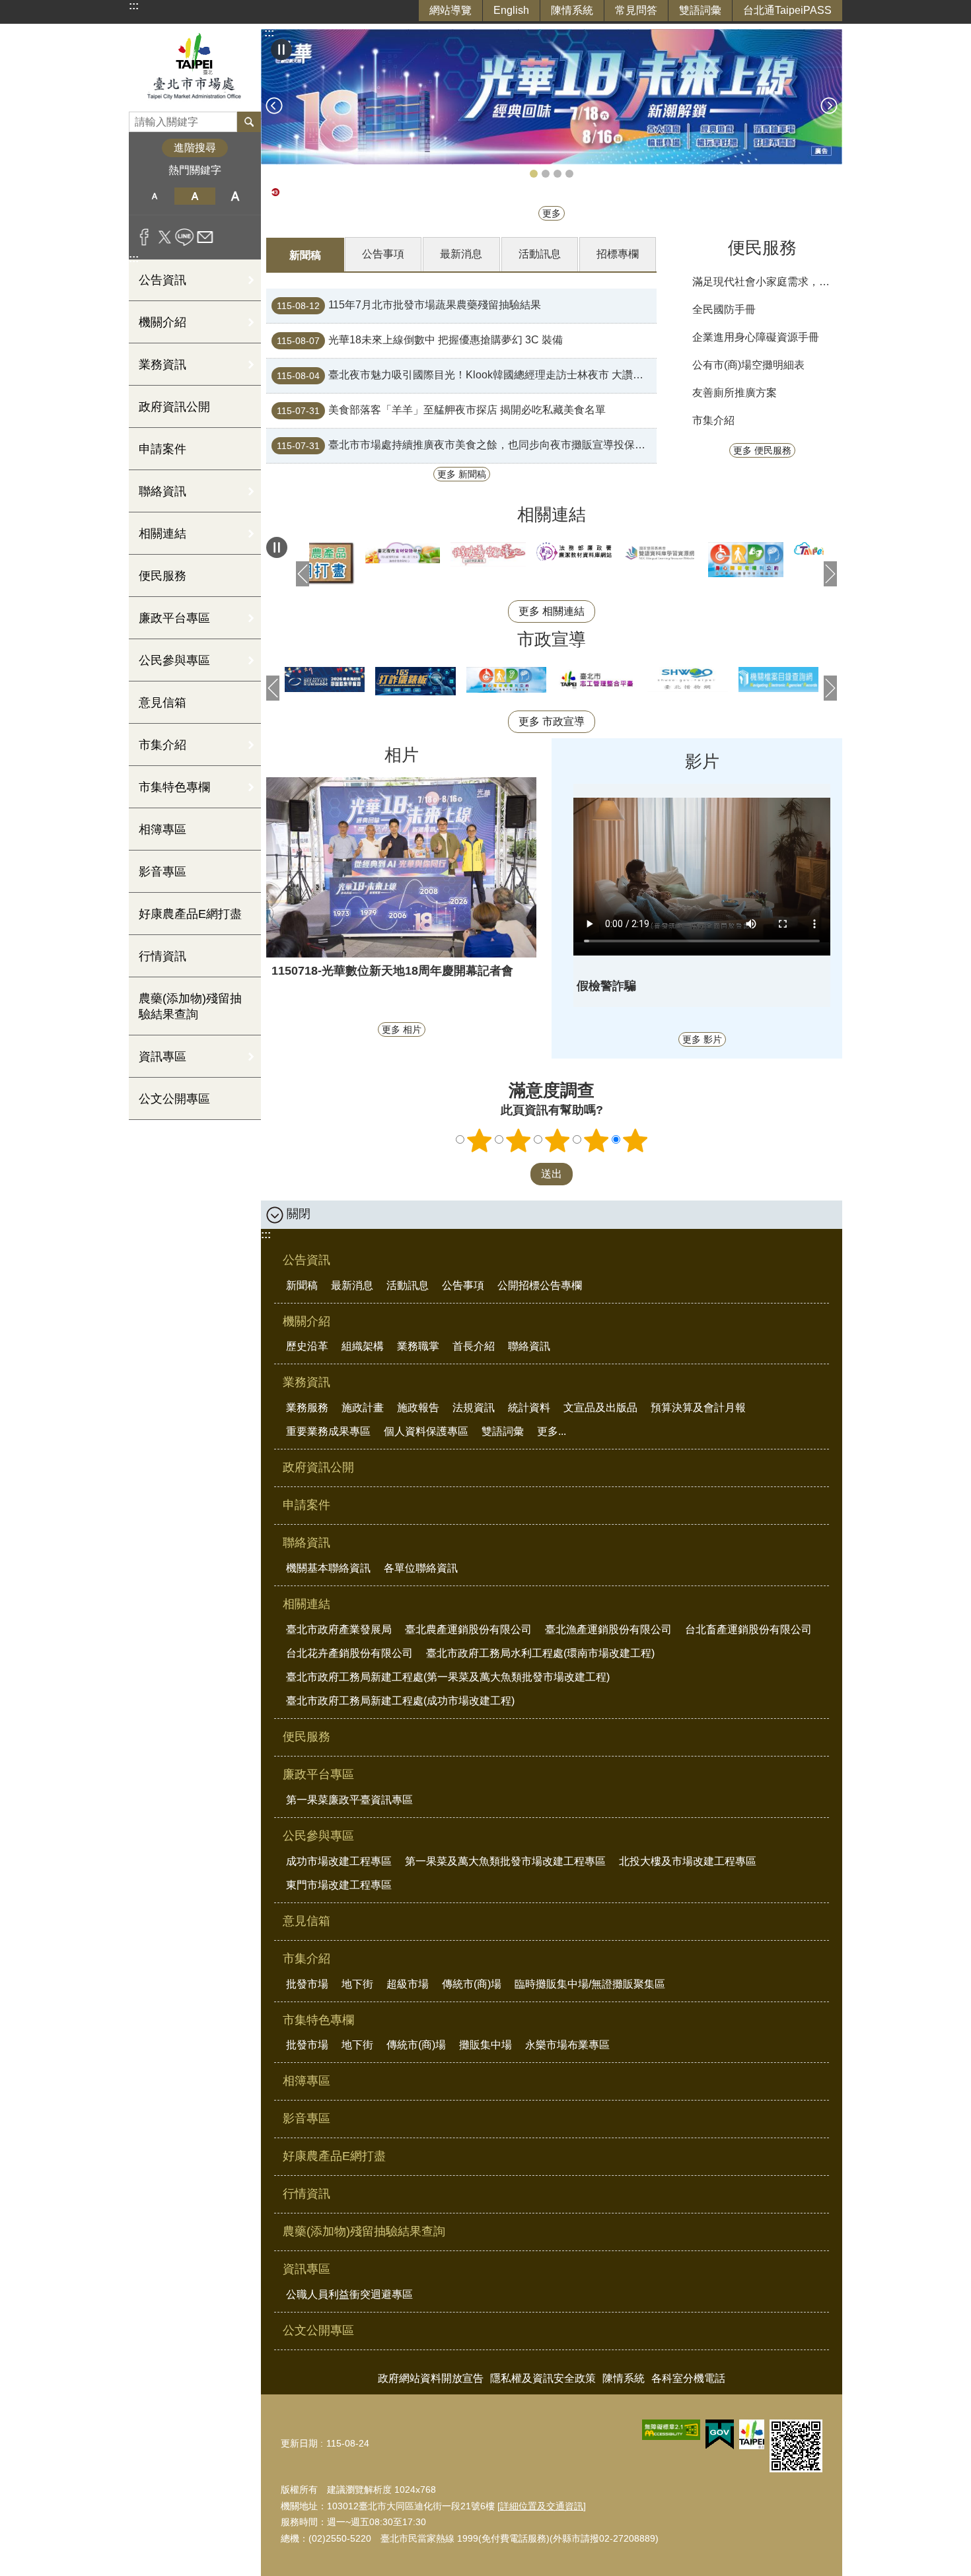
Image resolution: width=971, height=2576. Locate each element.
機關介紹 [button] (162, 322)
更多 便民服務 (762, 450)
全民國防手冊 (724, 309)
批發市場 (307, 1984)
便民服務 (162, 576)
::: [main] (269, 33)
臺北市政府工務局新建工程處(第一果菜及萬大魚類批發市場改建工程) (448, 1677)
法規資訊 (474, 1408)
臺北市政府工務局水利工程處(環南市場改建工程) (540, 1653)
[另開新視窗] (438, 553)
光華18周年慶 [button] (534, 174)
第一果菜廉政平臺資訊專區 (349, 1800)
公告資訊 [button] (162, 280)
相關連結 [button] (162, 534)
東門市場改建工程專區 (339, 1885)
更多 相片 (402, 1029)
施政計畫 (363, 1408)
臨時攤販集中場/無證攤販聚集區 (590, 1984)
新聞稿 (302, 1285)
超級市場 (408, 1984)
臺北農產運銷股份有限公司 (468, 1629)
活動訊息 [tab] (540, 254)
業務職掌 (418, 1346)
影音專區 (162, 872)
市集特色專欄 (318, 2020)
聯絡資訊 (529, 1346)
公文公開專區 (174, 1099)
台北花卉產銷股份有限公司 (349, 1653)
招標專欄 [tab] (618, 254)
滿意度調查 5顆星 (635, 1140)
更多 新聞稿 (462, 474)
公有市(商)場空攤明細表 (748, 365)
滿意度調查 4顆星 (596, 1140)
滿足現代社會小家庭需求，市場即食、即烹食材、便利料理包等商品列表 (765, 282)
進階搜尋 (195, 148)
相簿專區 (162, 829)
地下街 (357, 1984)
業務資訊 (306, 1382)
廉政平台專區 (318, 1774)
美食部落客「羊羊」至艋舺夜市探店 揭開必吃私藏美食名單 (441, 411)
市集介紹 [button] (162, 745)
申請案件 (162, 449)
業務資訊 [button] (162, 365)
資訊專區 (306, 2269)
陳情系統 (572, 10)
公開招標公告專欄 (540, 1285)
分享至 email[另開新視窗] (205, 237)
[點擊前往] (552, 97)
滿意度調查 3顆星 (557, 1140)
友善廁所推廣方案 (735, 393)
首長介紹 (474, 1346)
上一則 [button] (274, 106)
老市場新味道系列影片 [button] (546, 174)
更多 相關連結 (552, 611)
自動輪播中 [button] (281, 50)
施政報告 (418, 1408)
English (511, 10)
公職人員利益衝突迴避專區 (349, 2294)
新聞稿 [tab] (305, 255)
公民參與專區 (318, 1836)
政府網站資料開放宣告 (431, 2378)
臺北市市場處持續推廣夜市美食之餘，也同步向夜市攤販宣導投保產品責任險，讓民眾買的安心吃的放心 (467, 446)
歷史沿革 (307, 1346)
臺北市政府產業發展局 (339, 1629)
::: (134, 6)
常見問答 (636, 10)
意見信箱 (162, 703)
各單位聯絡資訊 (421, 1568)
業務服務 (307, 1408)
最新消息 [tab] (461, 254)
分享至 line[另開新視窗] (185, 237)
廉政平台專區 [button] (174, 618)
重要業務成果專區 (328, 1431)
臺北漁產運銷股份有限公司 (608, 1629)
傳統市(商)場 (472, 1984)
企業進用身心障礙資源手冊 (756, 337)
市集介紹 (713, 420)
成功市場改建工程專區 (339, 1861)
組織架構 (363, 1346)
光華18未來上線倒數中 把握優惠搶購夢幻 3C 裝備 (420, 341)
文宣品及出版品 (600, 1408)
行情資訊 (162, 956)
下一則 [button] (829, 106)
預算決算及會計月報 (698, 1408)
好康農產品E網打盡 (190, 914)
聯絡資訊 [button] (162, 491)
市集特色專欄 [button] (174, 787)
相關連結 (306, 1604)
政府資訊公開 (174, 407)
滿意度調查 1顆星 (480, 1140)
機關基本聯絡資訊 (328, 1568)
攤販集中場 (485, 2045)
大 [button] (235, 196)
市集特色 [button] (569, 174)
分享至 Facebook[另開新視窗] (144, 237)
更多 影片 (702, 1039)
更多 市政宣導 (552, 721)
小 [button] (154, 196)
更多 (552, 213)
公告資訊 (306, 1260)
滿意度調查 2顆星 (519, 1140)
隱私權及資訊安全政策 (543, 2378)
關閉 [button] (299, 1214)
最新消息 (352, 1285)
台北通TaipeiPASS (787, 10)
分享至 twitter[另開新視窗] (165, 237)
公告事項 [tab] (383, 254)
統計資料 (529, 1408)
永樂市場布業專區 (567, 2045)
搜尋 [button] (249, 122)
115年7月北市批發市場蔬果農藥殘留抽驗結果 (409, 306)
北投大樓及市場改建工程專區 (688, 1861)
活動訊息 (408, 1285)
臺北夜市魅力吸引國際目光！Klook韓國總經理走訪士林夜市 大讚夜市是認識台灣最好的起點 (467, 376)
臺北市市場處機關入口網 (195, 68)
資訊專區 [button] (162, 1057)
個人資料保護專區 (426, 1431)
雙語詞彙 (700, 10)
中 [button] (195, 196)
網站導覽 (450, 10)
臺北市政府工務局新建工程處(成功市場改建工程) (400, 1701)
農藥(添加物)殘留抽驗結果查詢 (190, 1006)
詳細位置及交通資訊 (542, 2506)
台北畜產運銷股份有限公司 (748, 1629)
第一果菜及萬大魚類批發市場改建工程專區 (505, 1861)
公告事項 (463, 1285)
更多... (552, 1431)
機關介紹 (306, 1321)
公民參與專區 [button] (174, 660)
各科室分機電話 (688, 2378)
